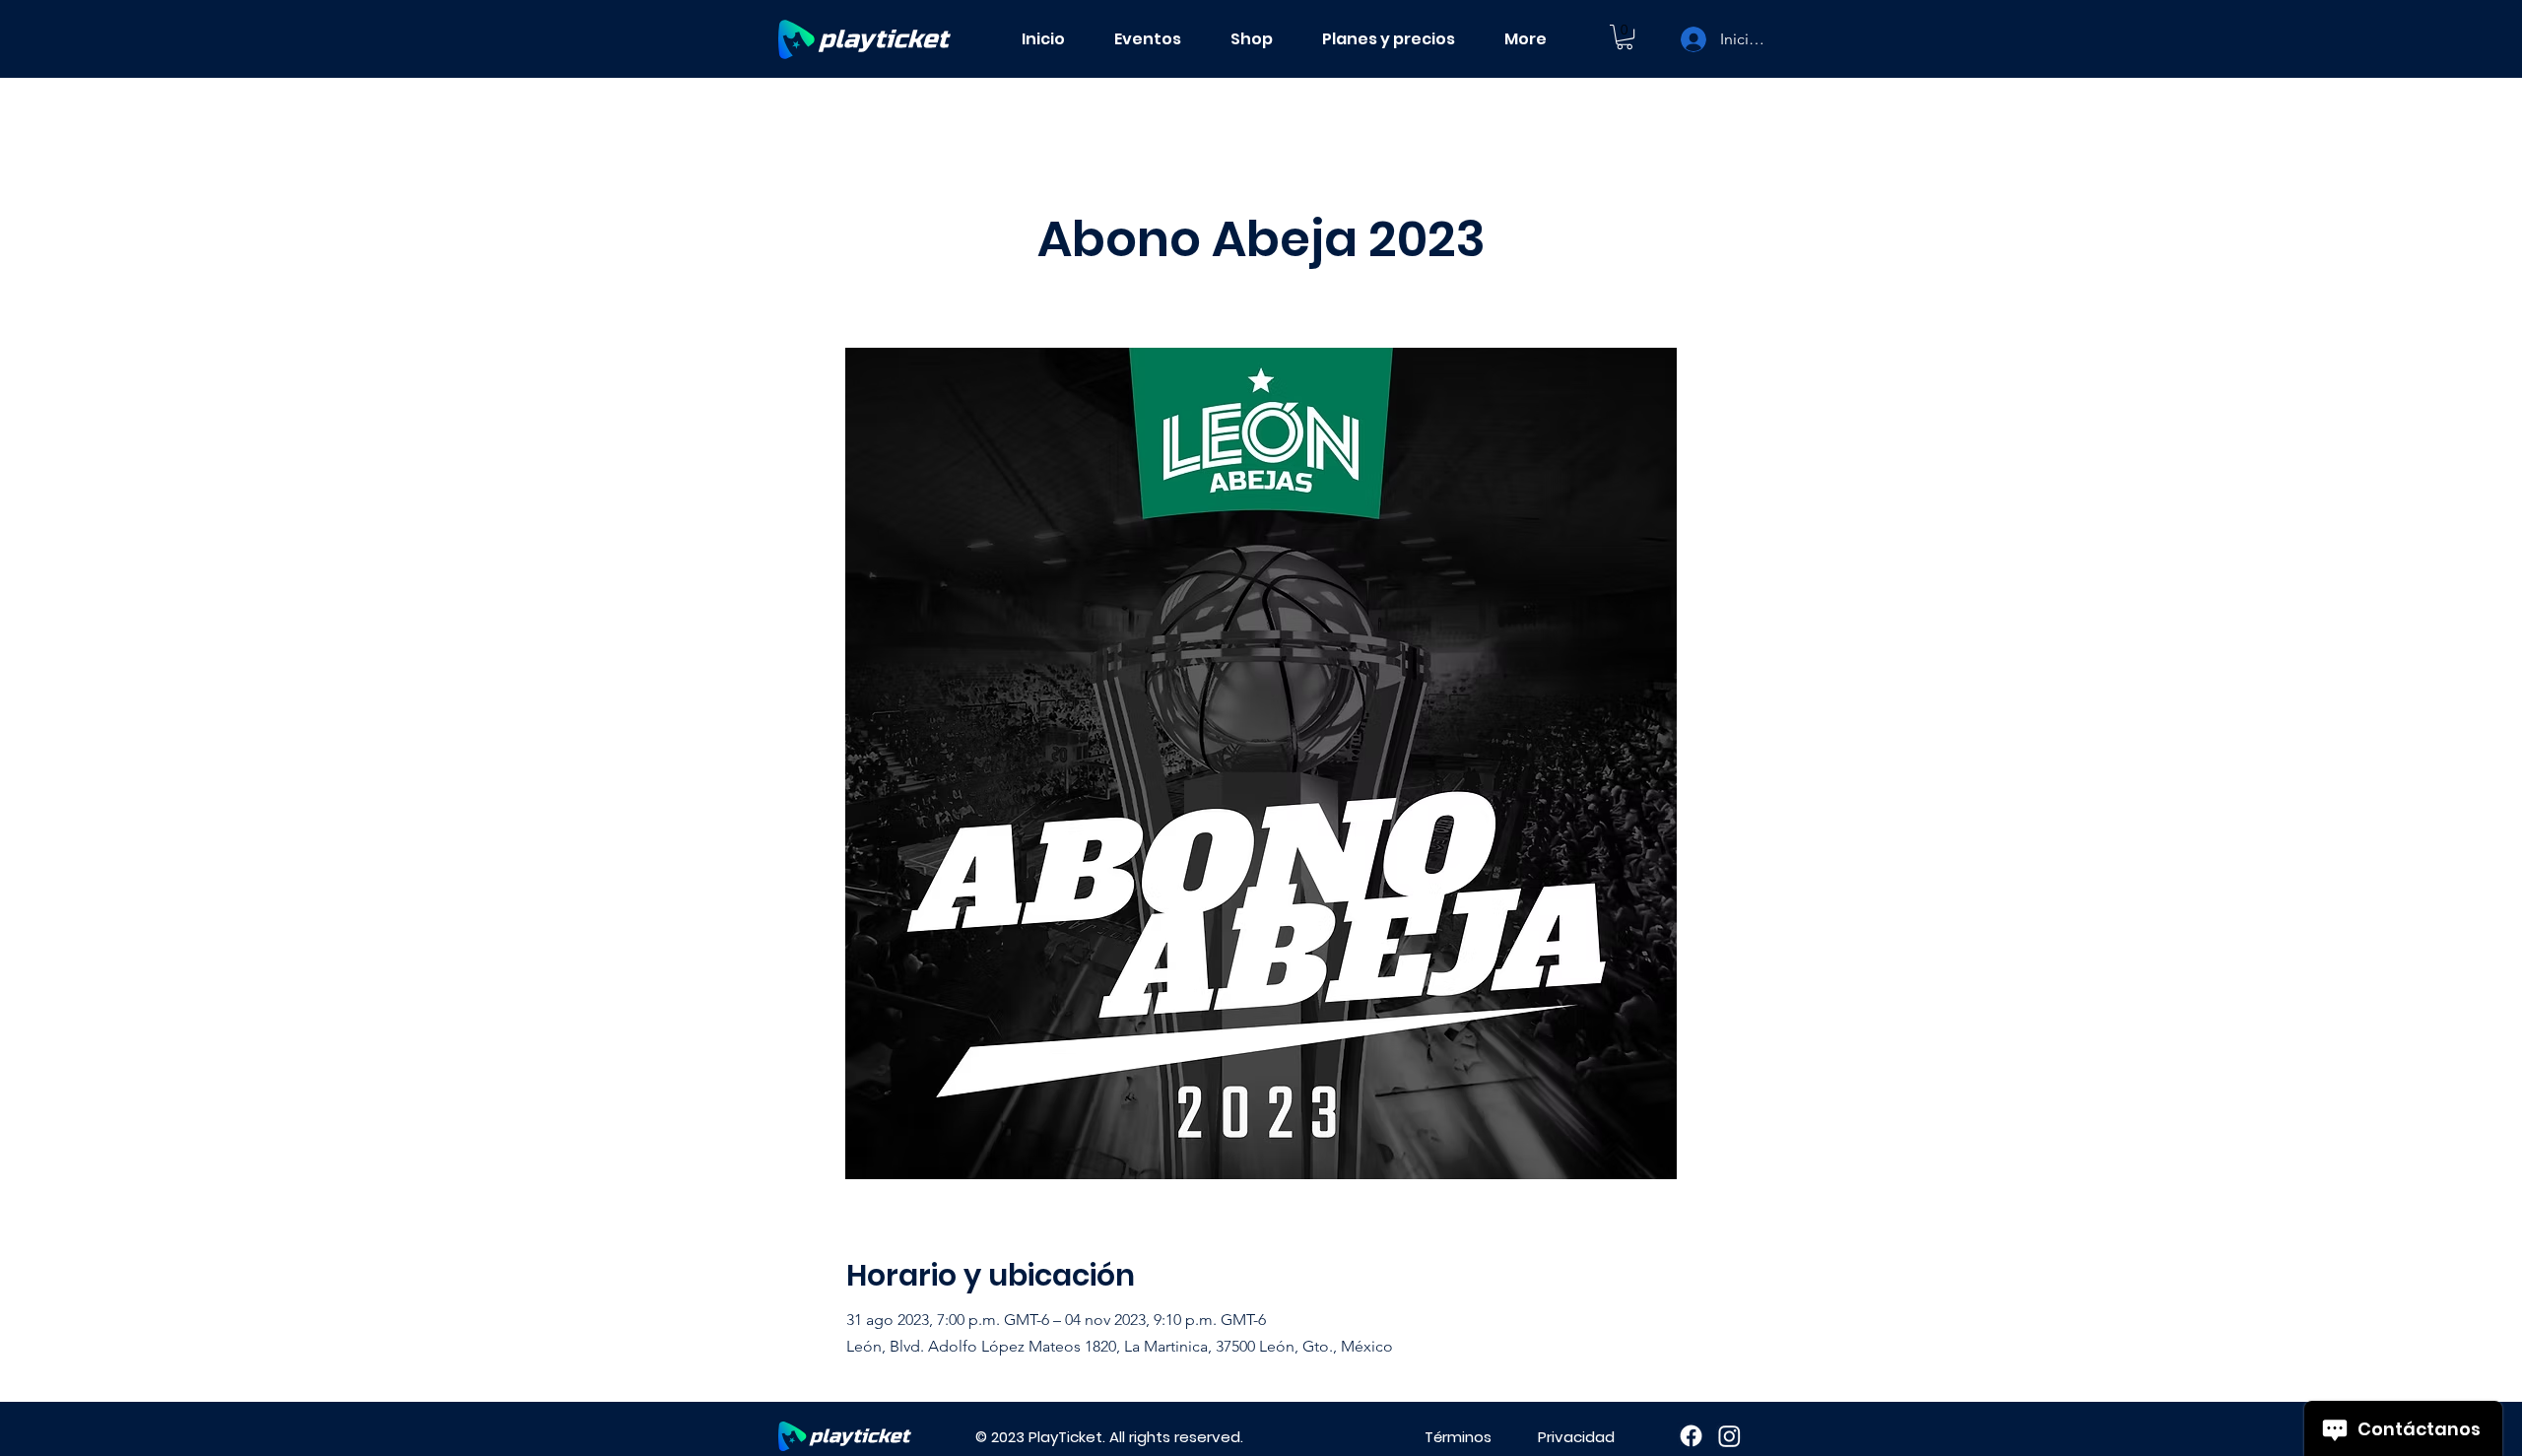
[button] (1625, 37)
